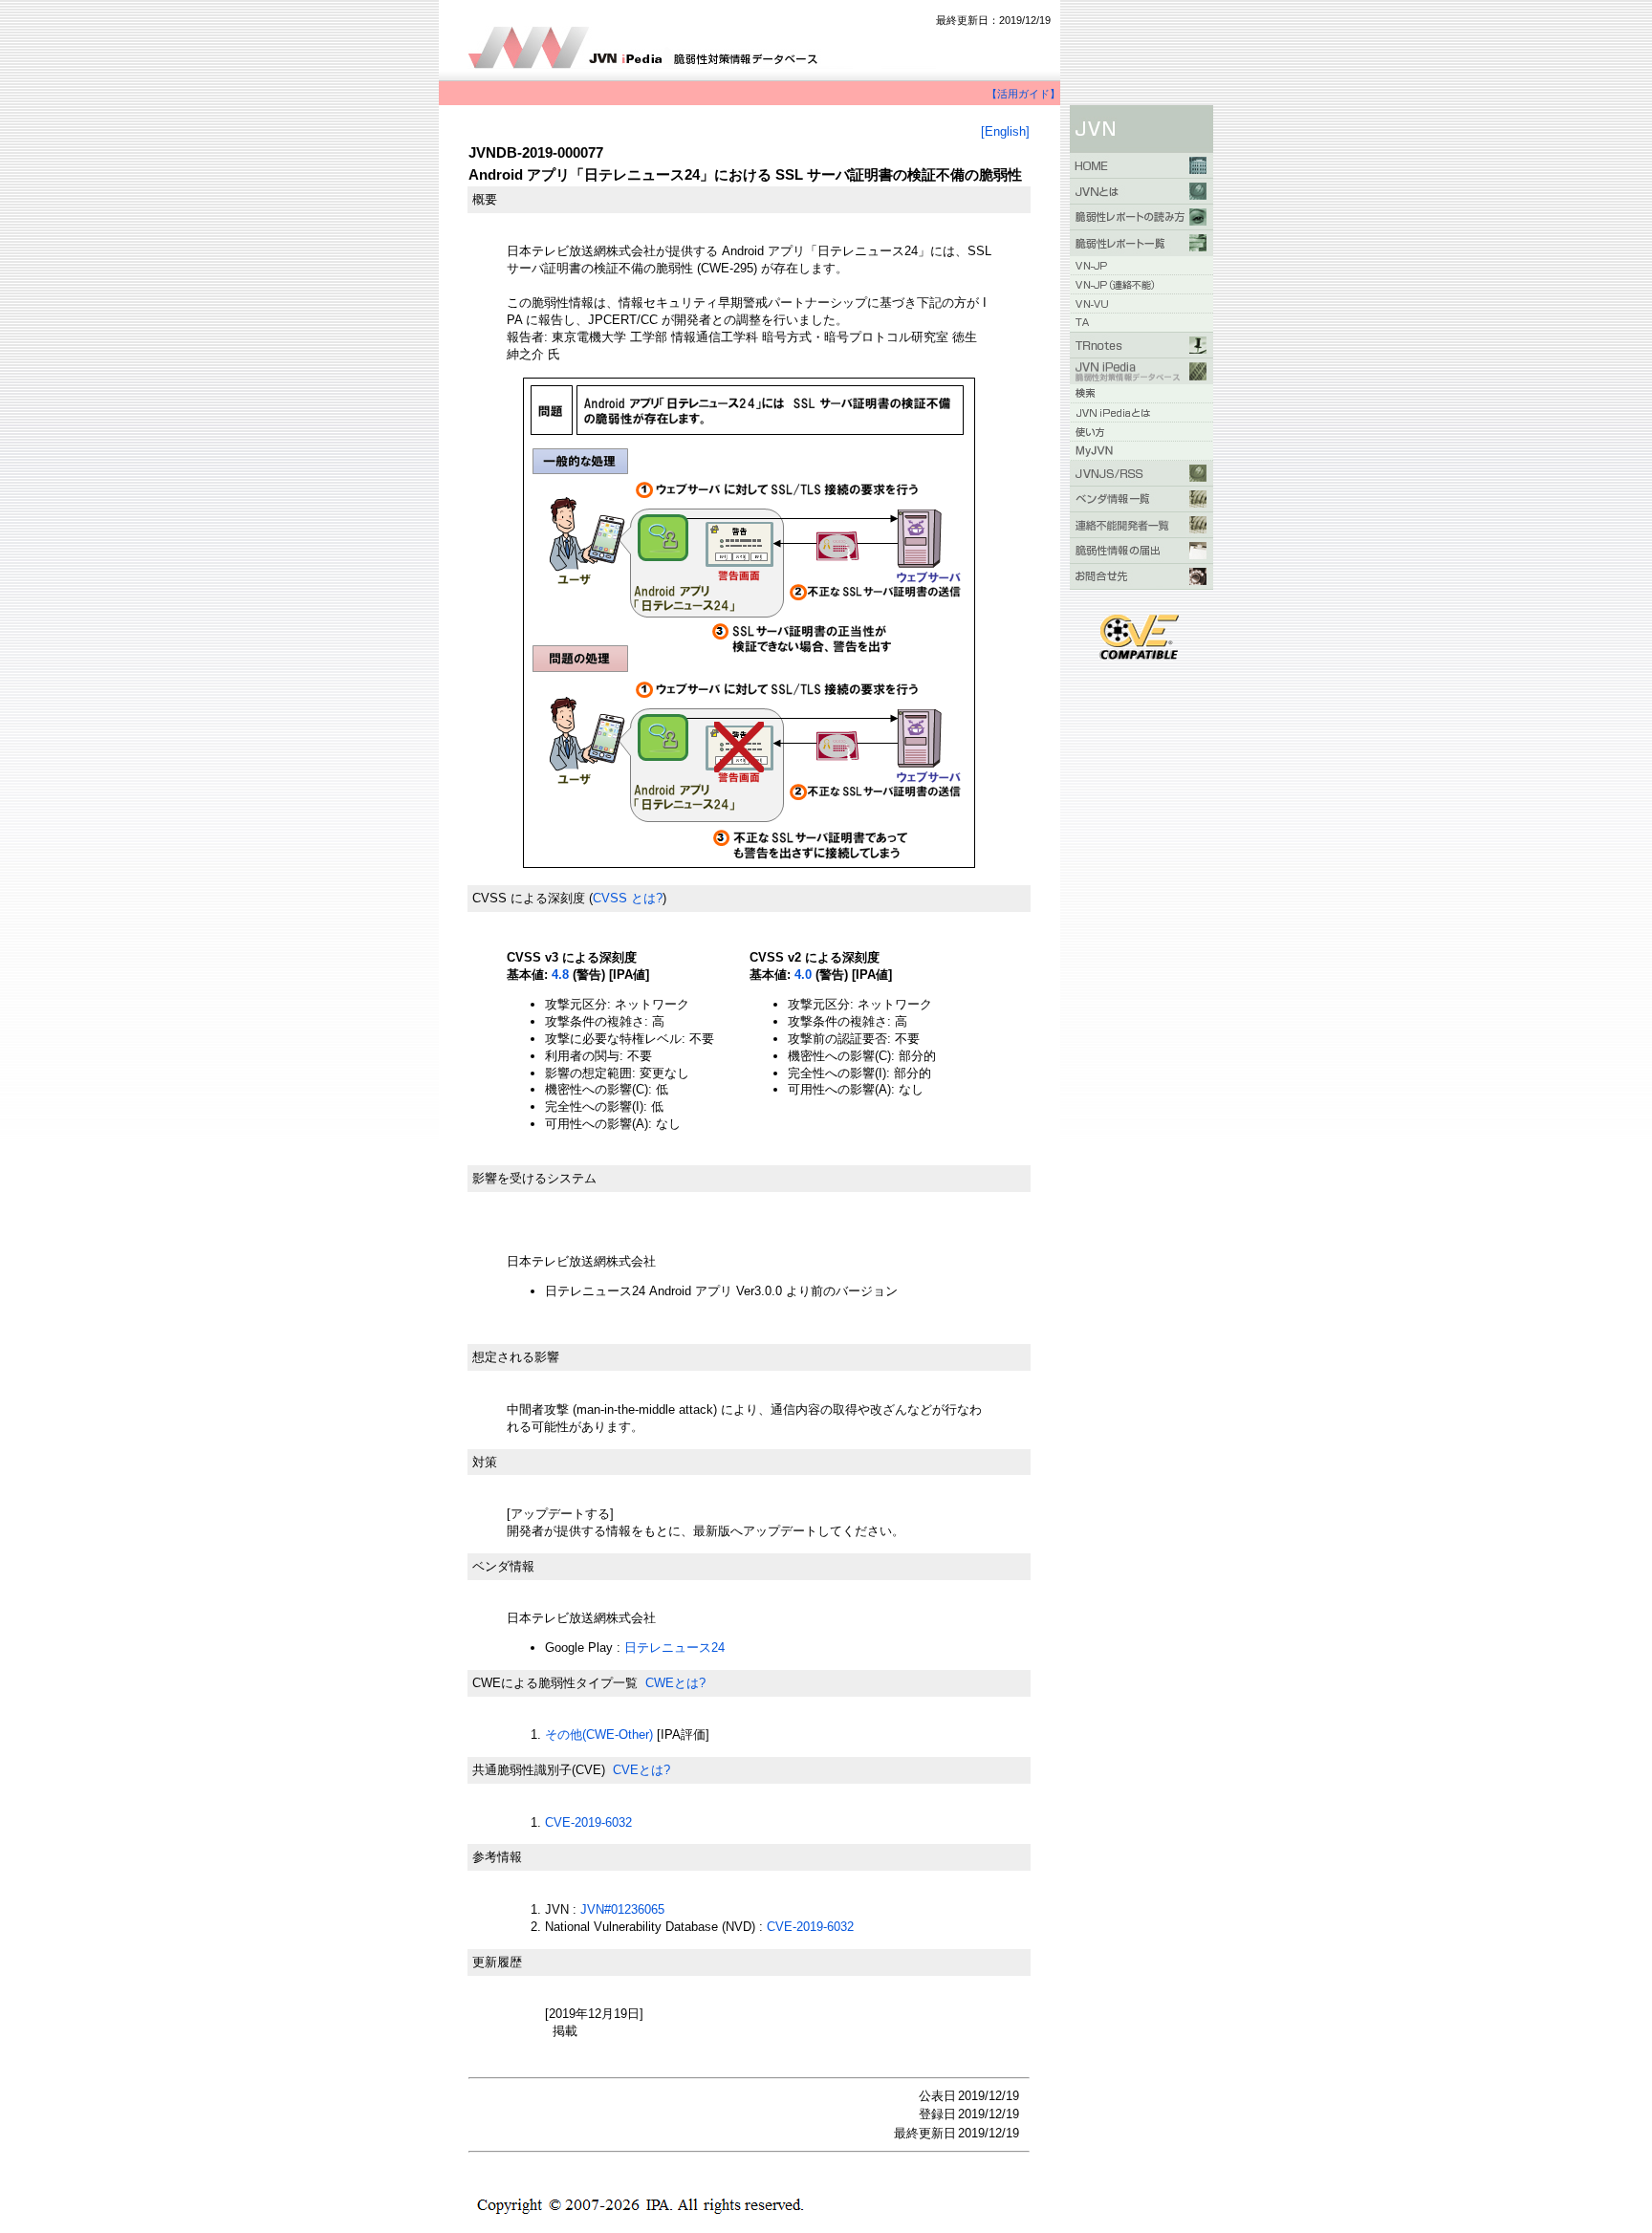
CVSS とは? (628, 898)
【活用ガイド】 (1023, 94)
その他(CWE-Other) (599, 1734)
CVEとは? (641, 1770)
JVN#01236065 (622, 1909)
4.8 (560, 975)
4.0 (803, 975)
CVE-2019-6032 (588, 1822)
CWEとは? (675, 1683)
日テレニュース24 (674, 1648)
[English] (1005, 131)
